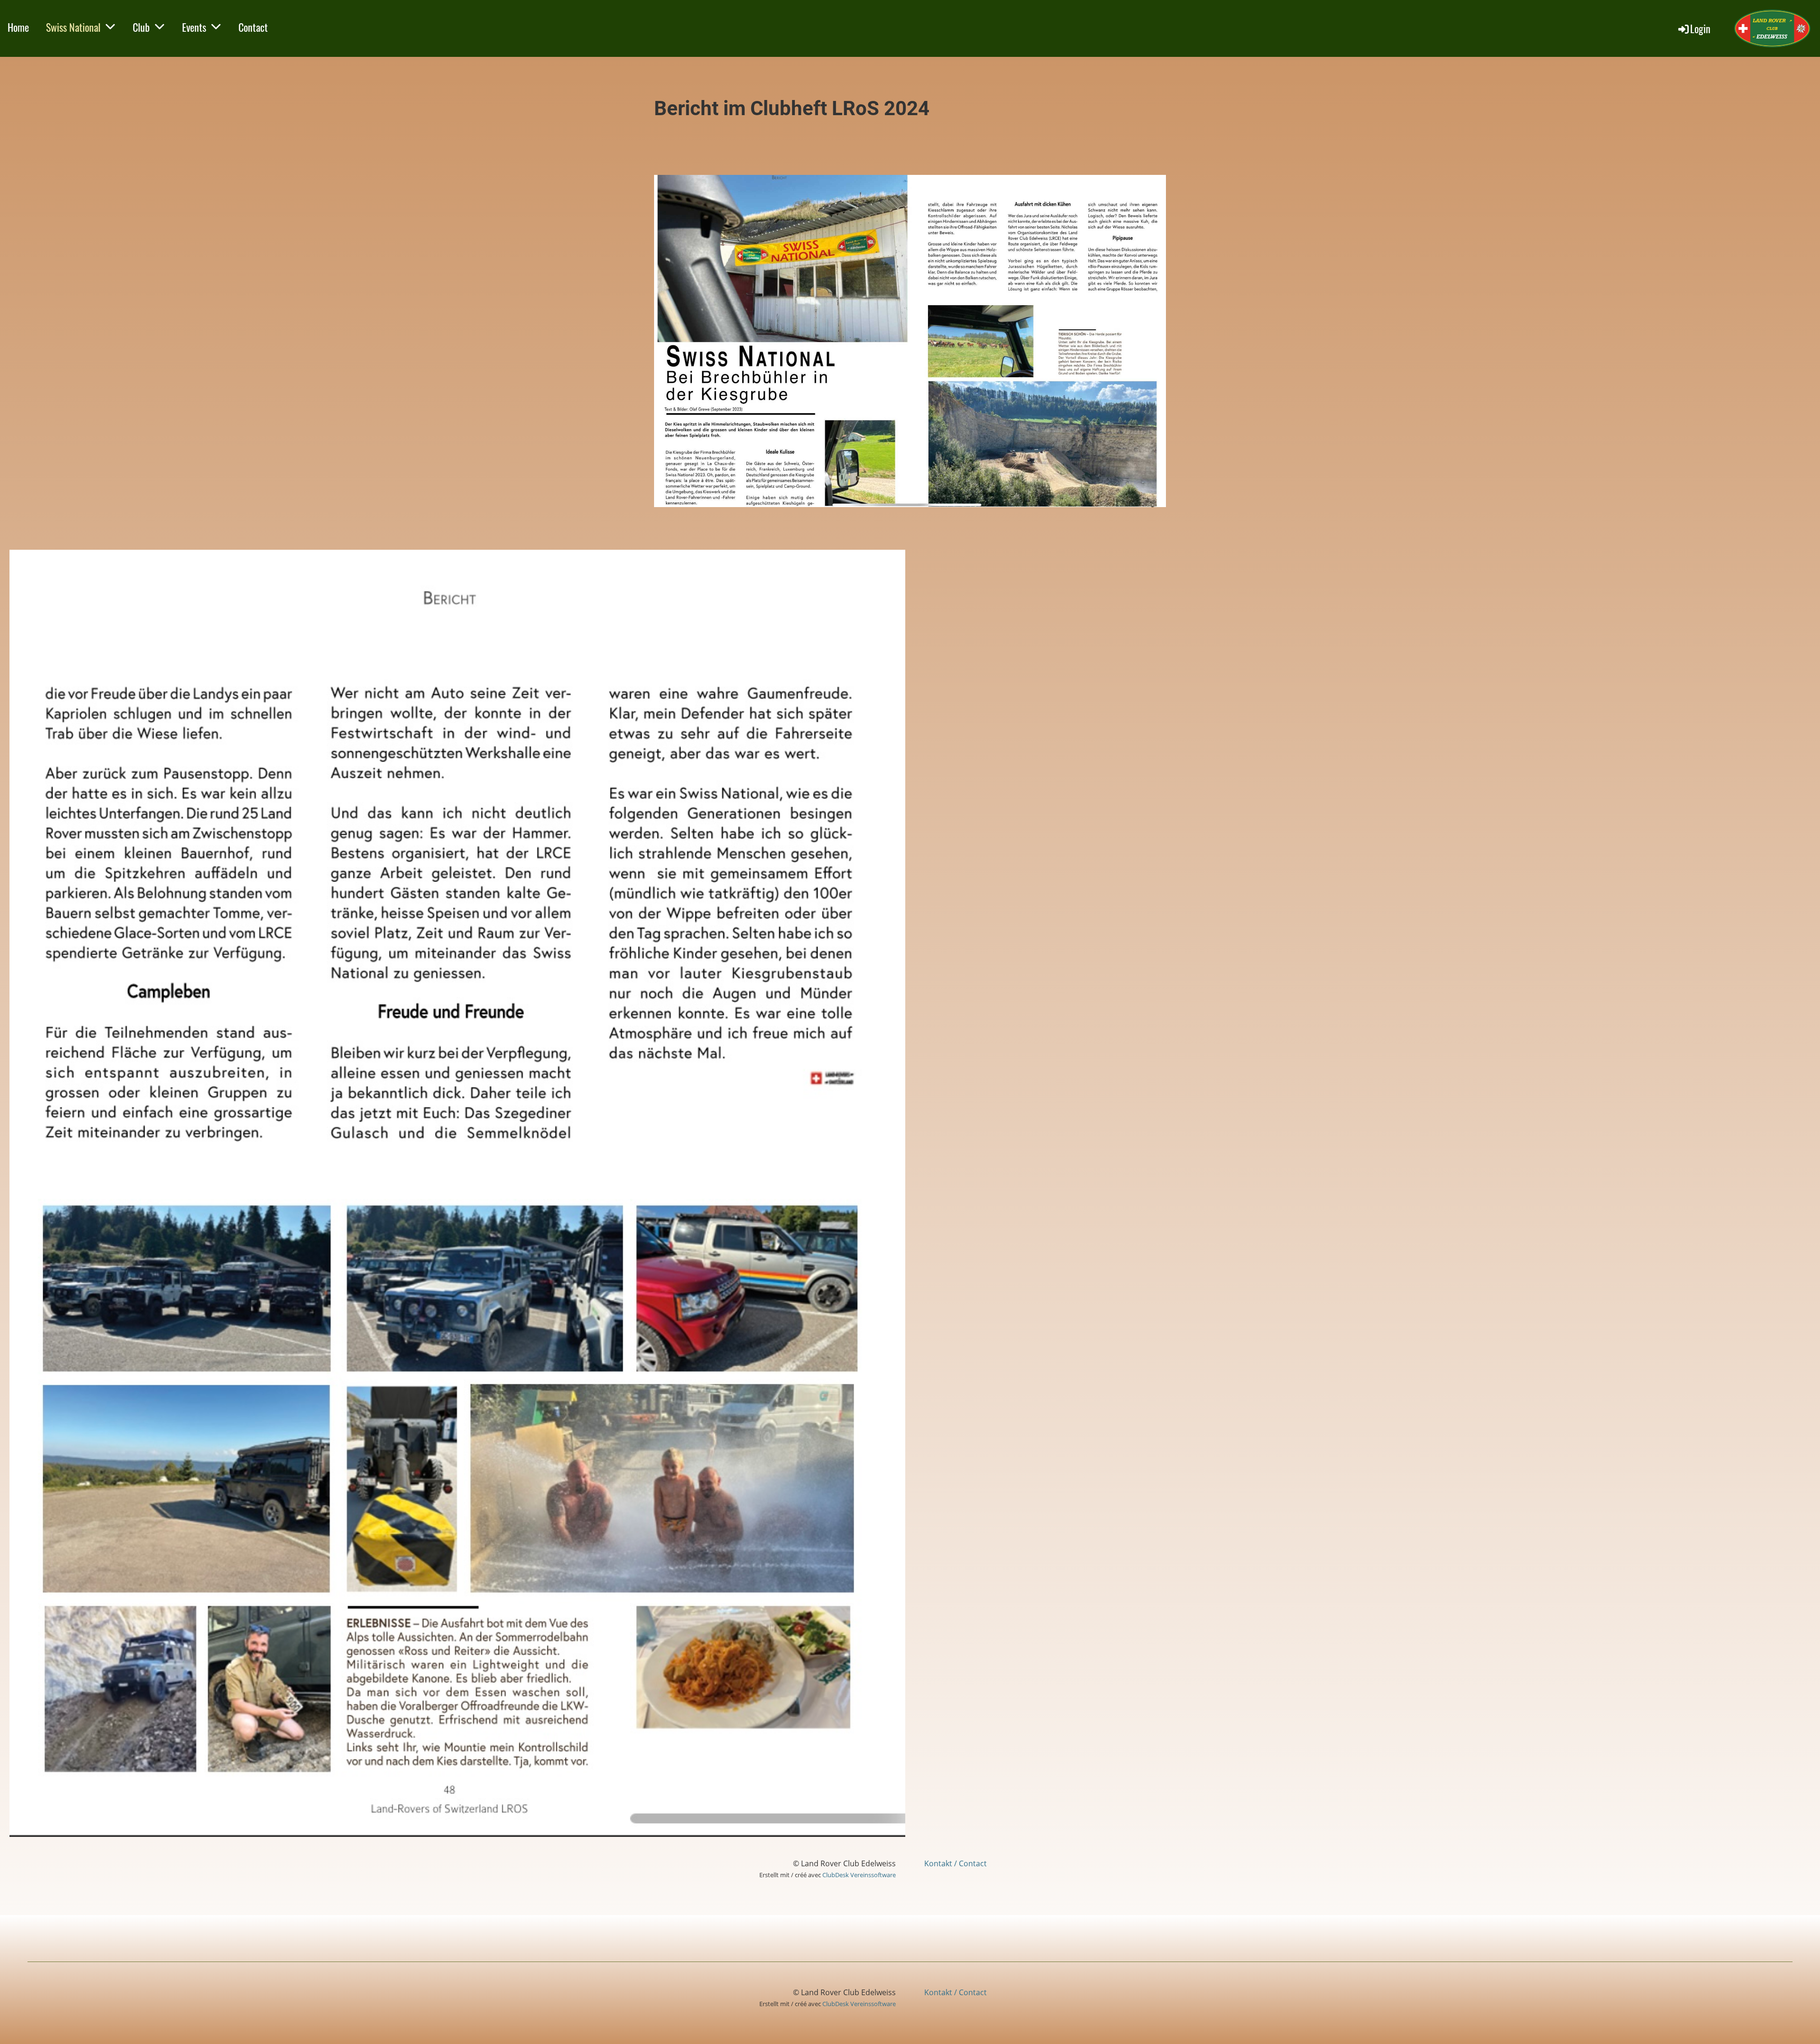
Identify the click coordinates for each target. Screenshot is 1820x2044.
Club (141, 27)
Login (1700, 28)
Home (18, 27)
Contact (253, 27)
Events (194, 27)
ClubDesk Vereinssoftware (859, 1875)
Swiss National (73, 27)
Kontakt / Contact (955, 1863)
